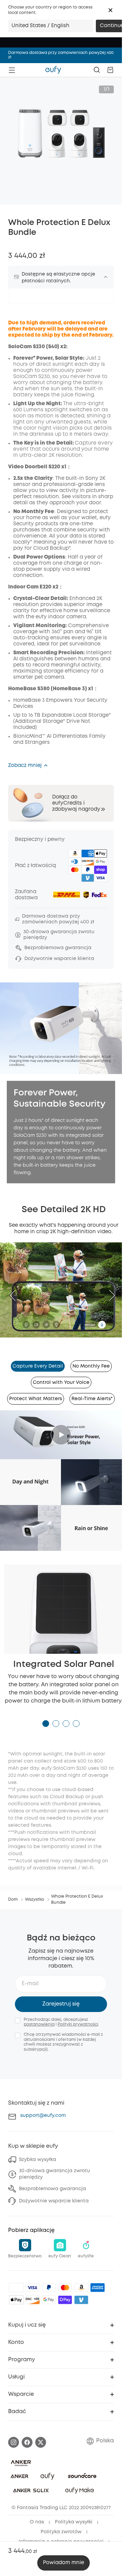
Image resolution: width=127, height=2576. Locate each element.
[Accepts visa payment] (33, 2280)
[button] (110, 10)
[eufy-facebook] (27, 2435)
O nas (37, 2515)
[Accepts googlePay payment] (49, 2292)
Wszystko (35, 1892)
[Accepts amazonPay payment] (81, 2280)
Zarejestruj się (61, 1996)
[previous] (16, 1293)
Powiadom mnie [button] (63, 2563)
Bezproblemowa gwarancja (52, 2181)
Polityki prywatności (78, 2017)
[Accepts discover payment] (33, 2292)
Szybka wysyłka (38, 2152)
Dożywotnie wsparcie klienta (54, 2193)
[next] (109, 1293)
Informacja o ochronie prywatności (61, 2534)
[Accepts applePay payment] (16, 2292)
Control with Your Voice (61, 1379)
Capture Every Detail (38, 1362)
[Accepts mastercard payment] (65, 2280)
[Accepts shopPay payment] (65, 2292)
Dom (13, 1892)
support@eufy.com (43, 2108)
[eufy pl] (53, 70)
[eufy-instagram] (14, 2435)
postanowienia (39, 2017)
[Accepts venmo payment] (81, 2292)
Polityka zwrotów (61, 2524)
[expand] (106, 277)
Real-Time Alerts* (92, 1395)
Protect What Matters (36, 1395)
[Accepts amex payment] (98, 2280)
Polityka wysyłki (74, 2515)
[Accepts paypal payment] (49, 2280)
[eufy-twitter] (41, 2435)
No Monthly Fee (91, 1362)
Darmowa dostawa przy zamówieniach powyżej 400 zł (61, 55)
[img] (16, 2280)
